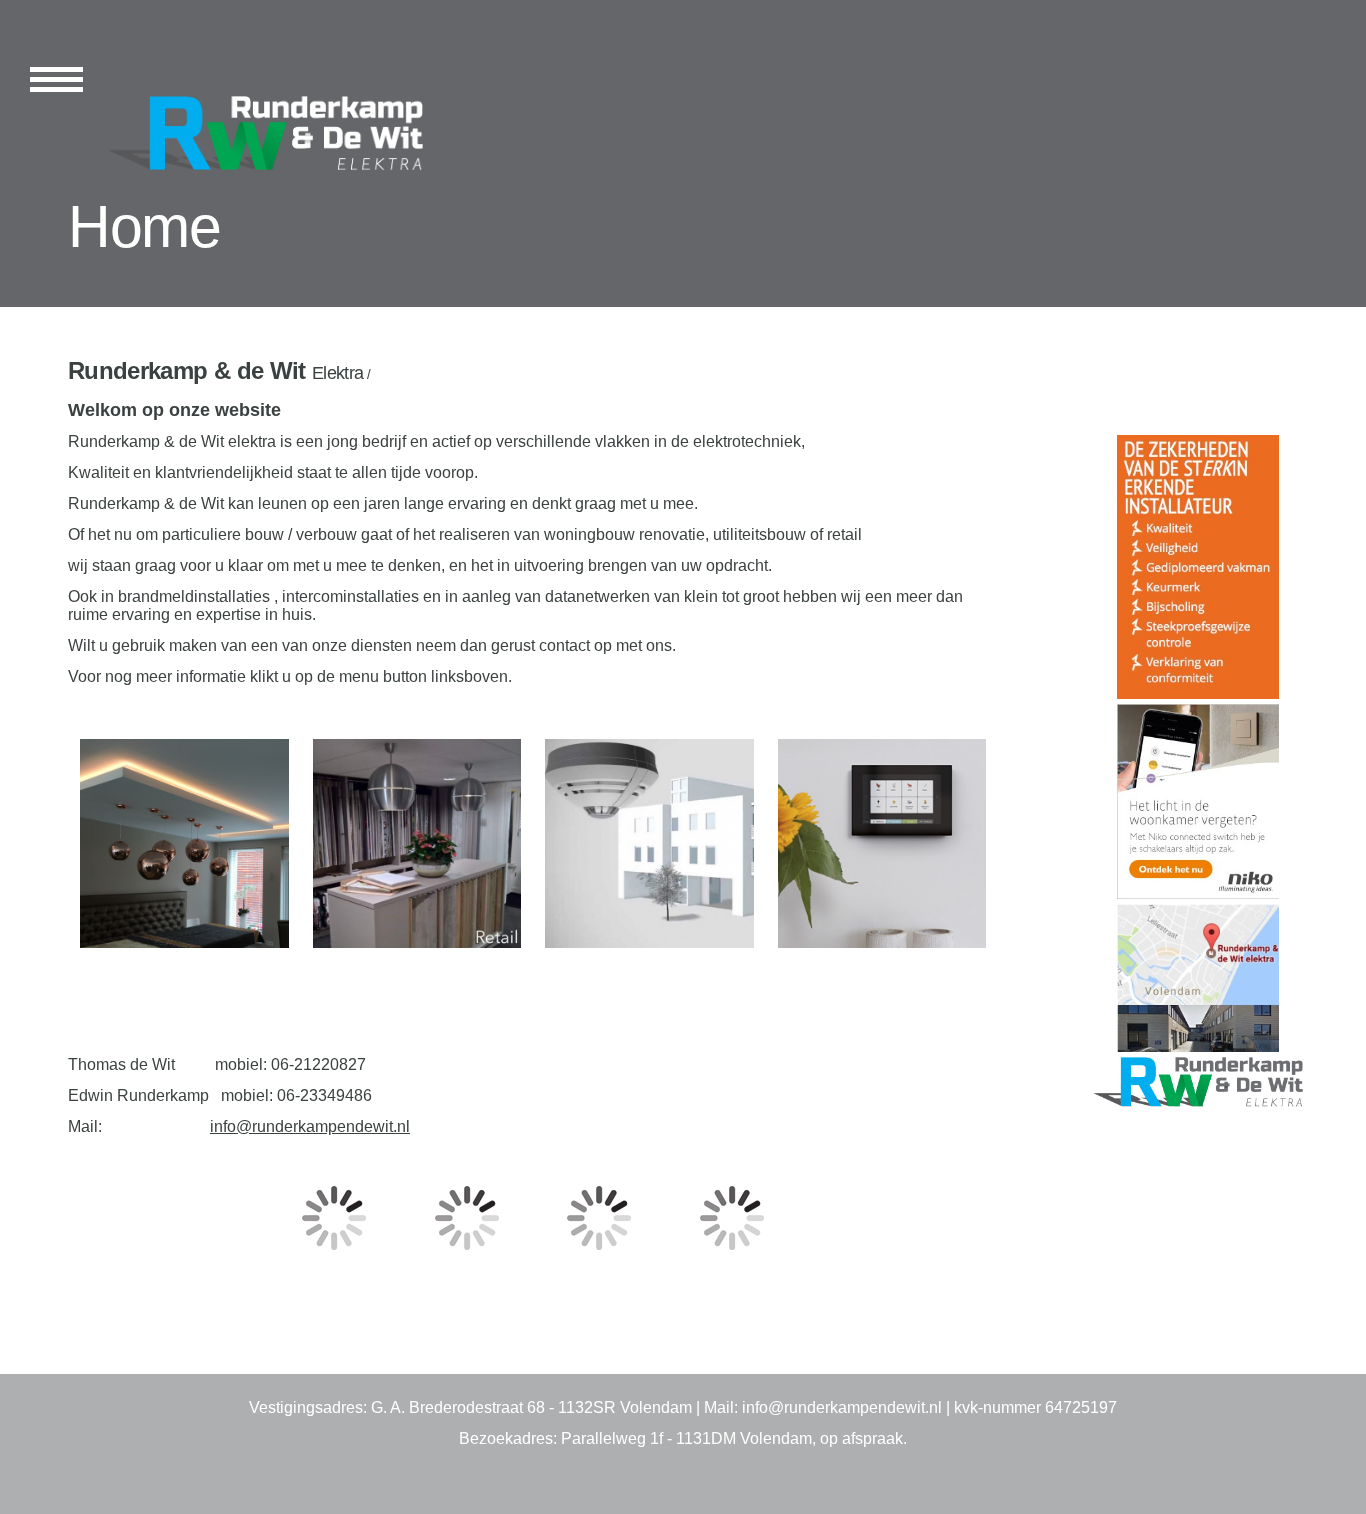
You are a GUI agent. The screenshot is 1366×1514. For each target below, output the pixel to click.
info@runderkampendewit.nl (310, 1126)
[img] (250, 132)
